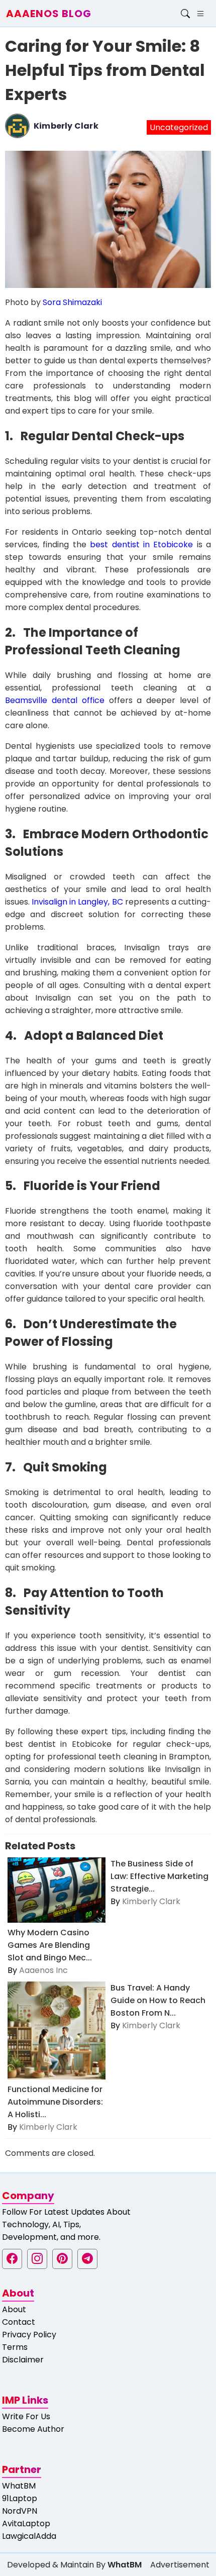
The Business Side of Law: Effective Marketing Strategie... (159, 1876)
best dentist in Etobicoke (141, 544)
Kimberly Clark (66, 126)
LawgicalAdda (29, 2536)
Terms (15, 2347)
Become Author (33, 2429)
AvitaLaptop (26, 2523)
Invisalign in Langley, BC (77, 902)
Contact (19, 2322)
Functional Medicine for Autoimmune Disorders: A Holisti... (55, 2102)
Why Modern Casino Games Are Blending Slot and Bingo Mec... (50, 1945)
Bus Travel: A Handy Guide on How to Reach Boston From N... (158, 2000)
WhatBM (19, 2486)
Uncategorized (179, 127)
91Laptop (20, 2498)
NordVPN (20, 2511)
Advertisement (180, 2565)
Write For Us (26, 2416)
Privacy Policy (29, 2335)
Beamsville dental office (55, 700)
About (14, 2309)
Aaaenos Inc (43, 1970)
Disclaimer (23, 2360)
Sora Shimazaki (72, 302)
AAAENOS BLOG (49, 14)
